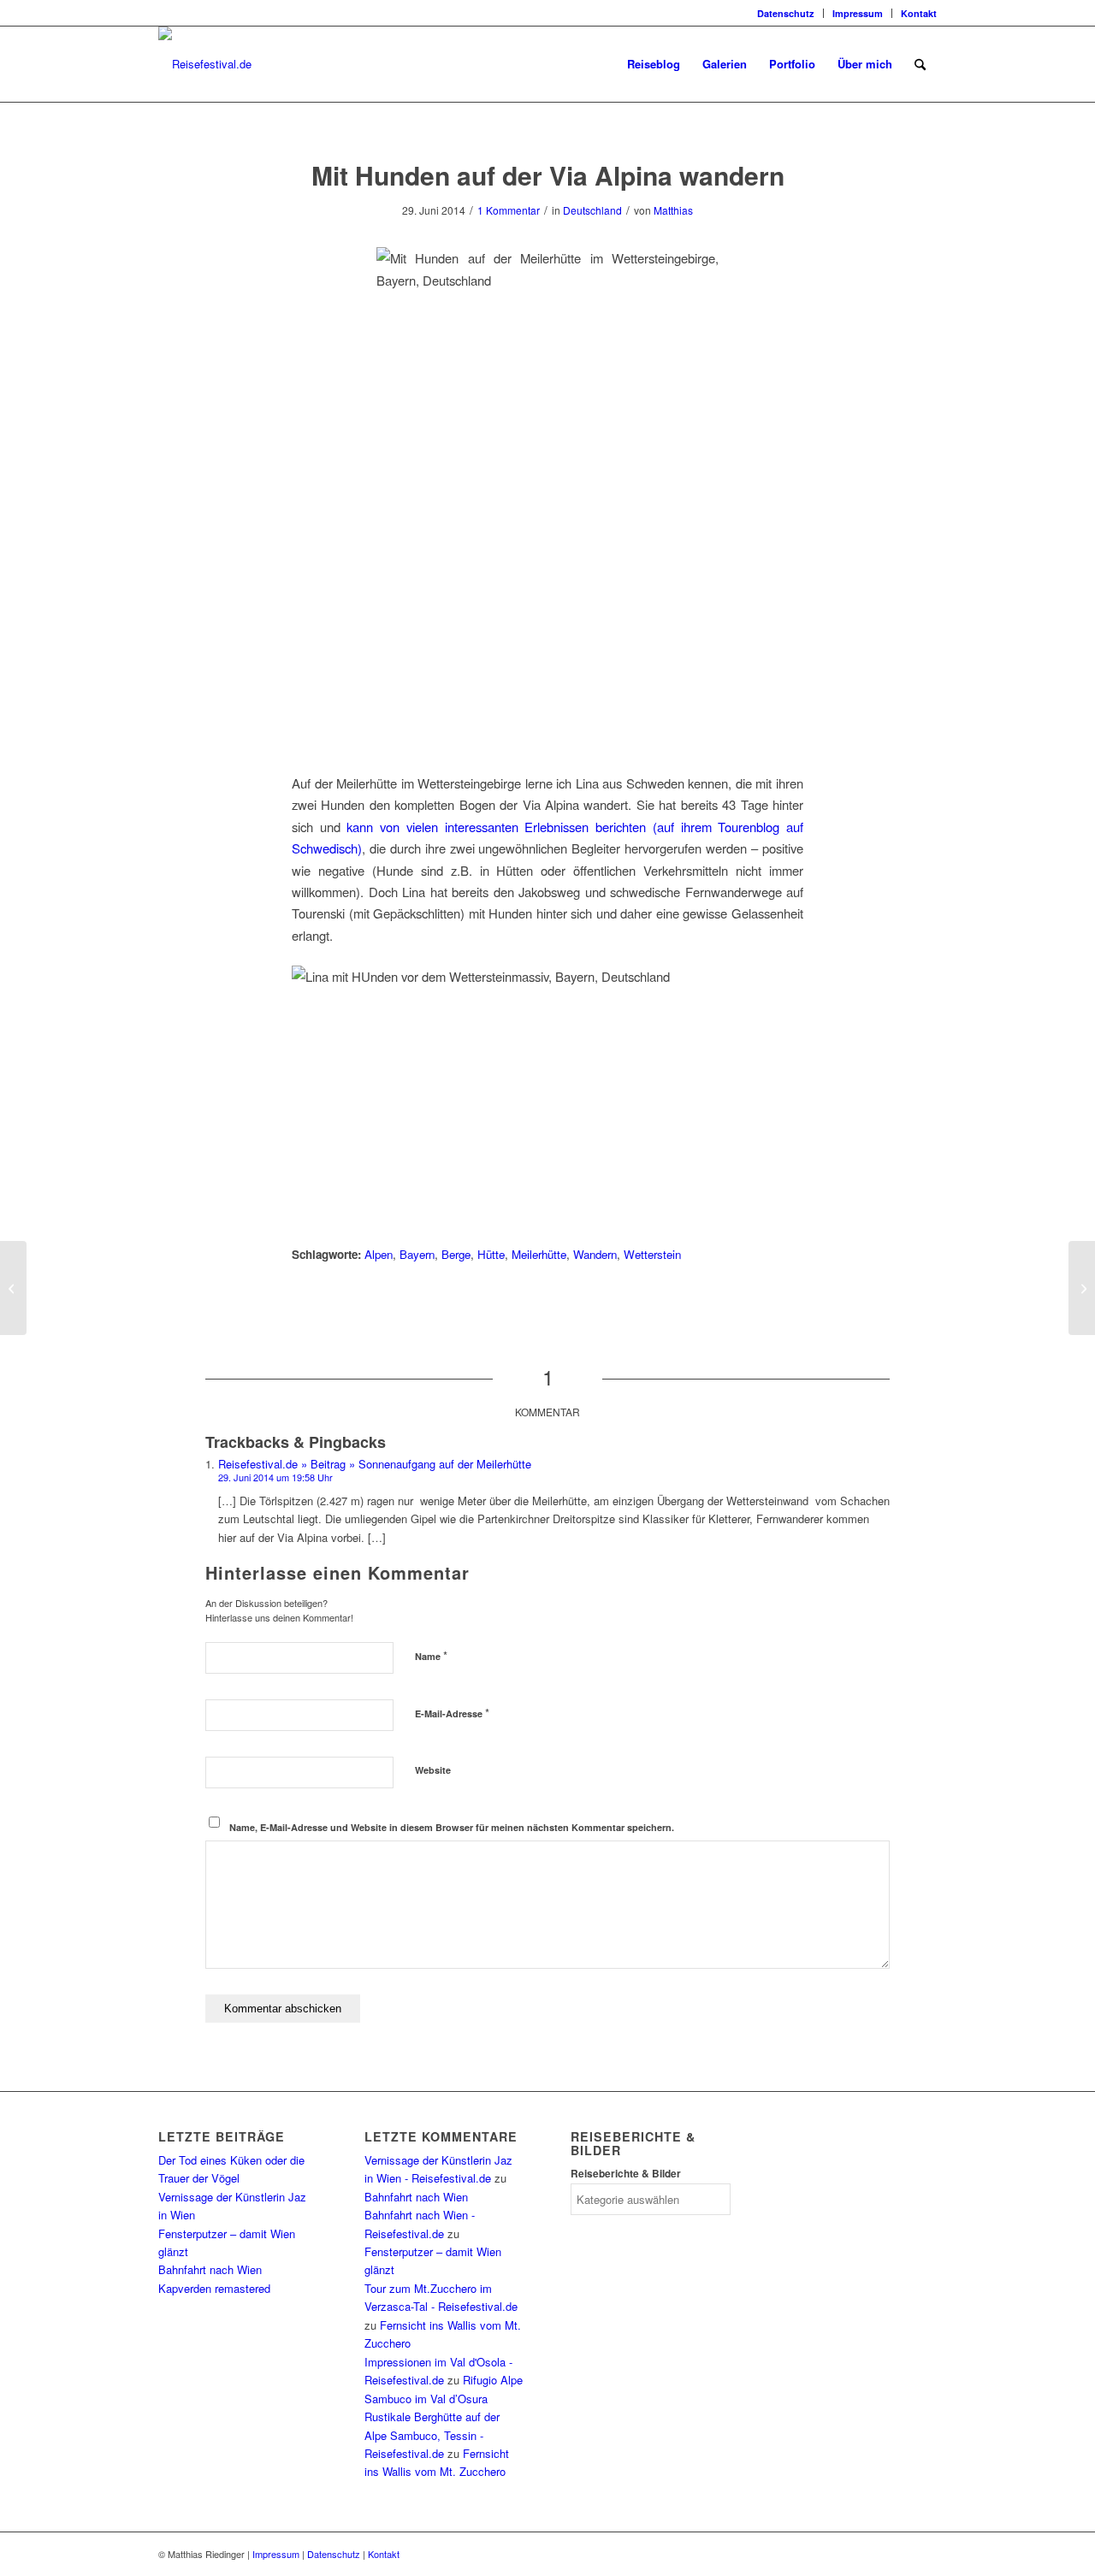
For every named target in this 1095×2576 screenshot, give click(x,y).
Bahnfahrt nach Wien (210, 2269)
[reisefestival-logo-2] (205, 64)
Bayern (417, 1254)
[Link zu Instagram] (163, 13)
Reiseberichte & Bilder (626, 2174)
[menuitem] (786, 13)
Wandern (595, 1254)
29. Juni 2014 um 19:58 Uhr (275, 1477)
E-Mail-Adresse (452, 1713)
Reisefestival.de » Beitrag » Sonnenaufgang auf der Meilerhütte (375, 1464)
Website (433, 1770)
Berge (456, 1254)
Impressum (858, 13)
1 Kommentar (509, 210)
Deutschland (592, 210)
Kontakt (919, 13)
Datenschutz (786, 13)
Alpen (379, 1254)
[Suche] (920, 64)
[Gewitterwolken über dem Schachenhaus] (13, 1288)
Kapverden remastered (214, 2288)
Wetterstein (652, 1254)
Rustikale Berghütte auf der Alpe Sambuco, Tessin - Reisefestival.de (432, 2435)
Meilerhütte (539, 1254)
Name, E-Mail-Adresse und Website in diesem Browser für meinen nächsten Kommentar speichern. (452, 1827)
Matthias (673, 210)
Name (431, 1655)
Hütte (491, 1254)
